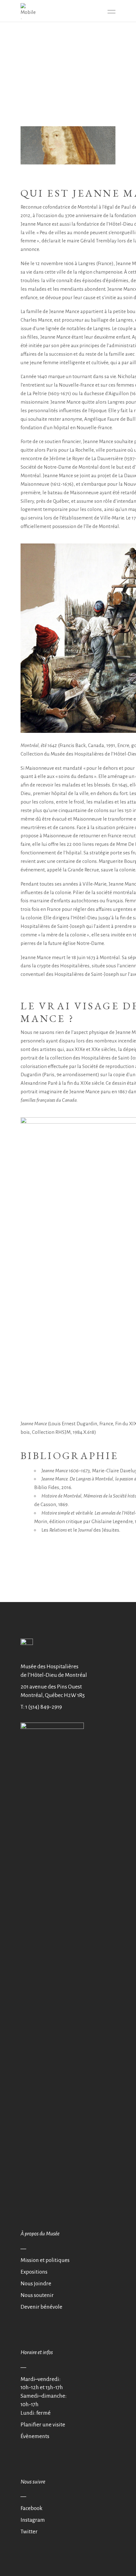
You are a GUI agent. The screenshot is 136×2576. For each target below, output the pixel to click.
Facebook (31, 2508)
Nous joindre (36, 2284)
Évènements (35, 2436)
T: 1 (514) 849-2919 (41, 1707)
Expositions (34, 2272)
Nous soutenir (37, 2295)
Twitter (29, 2532)
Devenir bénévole (41, 2307)
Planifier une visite (43, 2425)
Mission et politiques (45, 2260)
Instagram (33, 2520)
